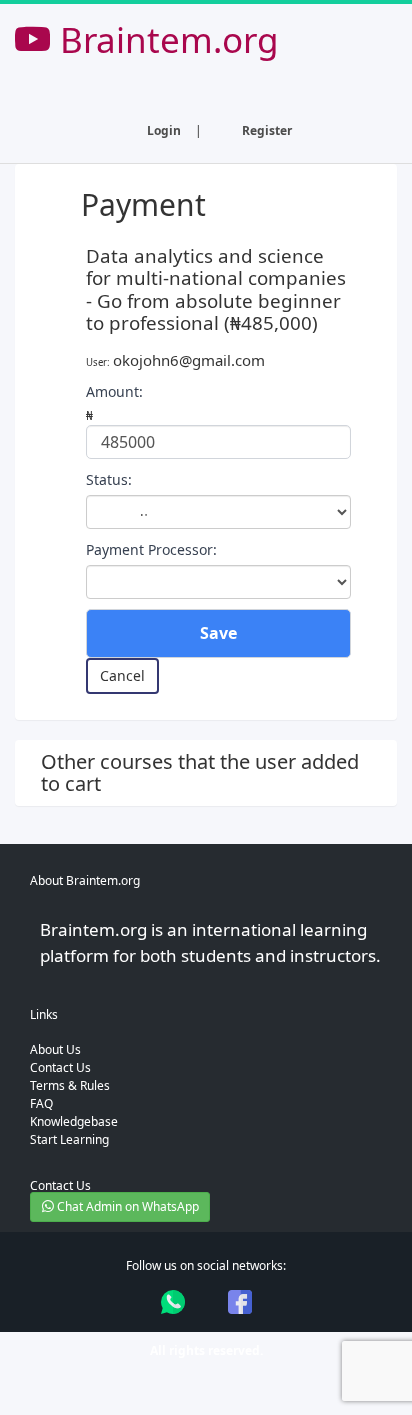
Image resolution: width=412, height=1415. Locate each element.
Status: (109, 479)
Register (267, 130)
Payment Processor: (151, 549)
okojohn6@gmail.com (189, 360)
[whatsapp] (173, 1302)
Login (164, 130)
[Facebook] (240, 1302)
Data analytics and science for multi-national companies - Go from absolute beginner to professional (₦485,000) (216, 289)
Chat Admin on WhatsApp (126, 1206)
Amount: (114, 391)
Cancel (122, 675)
